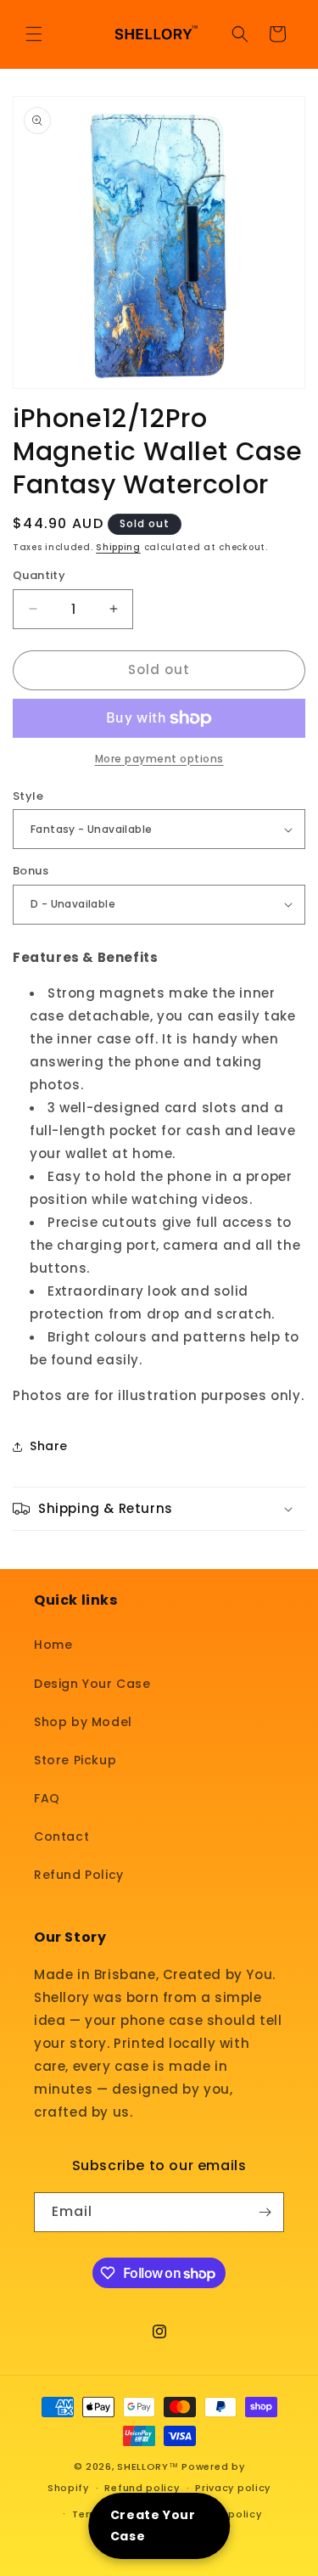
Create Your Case (153, 2525)
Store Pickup (75, 1760)
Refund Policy (79, 1875)
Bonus (31, 871)
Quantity (39, 575)
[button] (34, 34)
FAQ (47, 1798)
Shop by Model (83, 1722)
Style (28, 796)
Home (53, 1645)
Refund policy (142, 2488)
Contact (61, 1836)
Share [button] (49, 1446)
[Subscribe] (265, 2212)
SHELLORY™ (148, 2466)
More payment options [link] (159, 759)
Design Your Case (92, 1684)
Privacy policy (233, 2488)
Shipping (118, 547)
